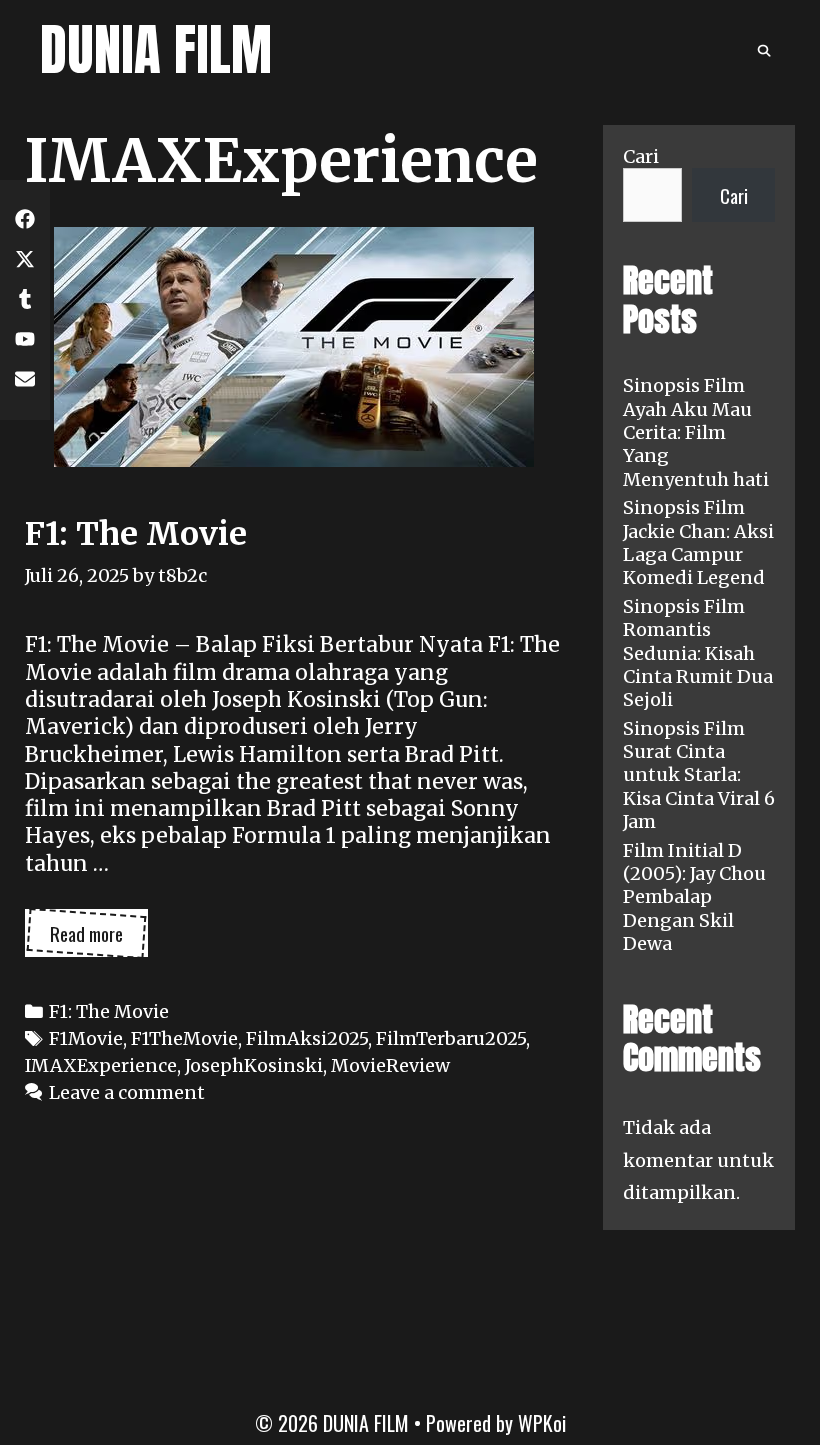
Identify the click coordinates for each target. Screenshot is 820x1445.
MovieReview (390, 1065)
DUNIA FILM (156, 49)
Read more (99, 938)
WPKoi (542, 1423)
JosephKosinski (254, 1065)
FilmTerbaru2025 (451, 1038)
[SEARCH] (764, 50)
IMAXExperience (101, 1065)
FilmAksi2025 (307, 1038)
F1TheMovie (184, 1038)
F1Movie (86, 1038)
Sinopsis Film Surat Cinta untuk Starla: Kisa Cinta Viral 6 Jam (699, 775)
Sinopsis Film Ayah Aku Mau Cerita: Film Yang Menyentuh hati (696, 432)
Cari (641, 156)
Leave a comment (127, 1092)
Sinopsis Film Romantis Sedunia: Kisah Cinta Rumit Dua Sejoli (698, 653)
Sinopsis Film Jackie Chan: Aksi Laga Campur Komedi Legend (698, 542)
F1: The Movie (136, 534)
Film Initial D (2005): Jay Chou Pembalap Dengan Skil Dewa (694, 897)
